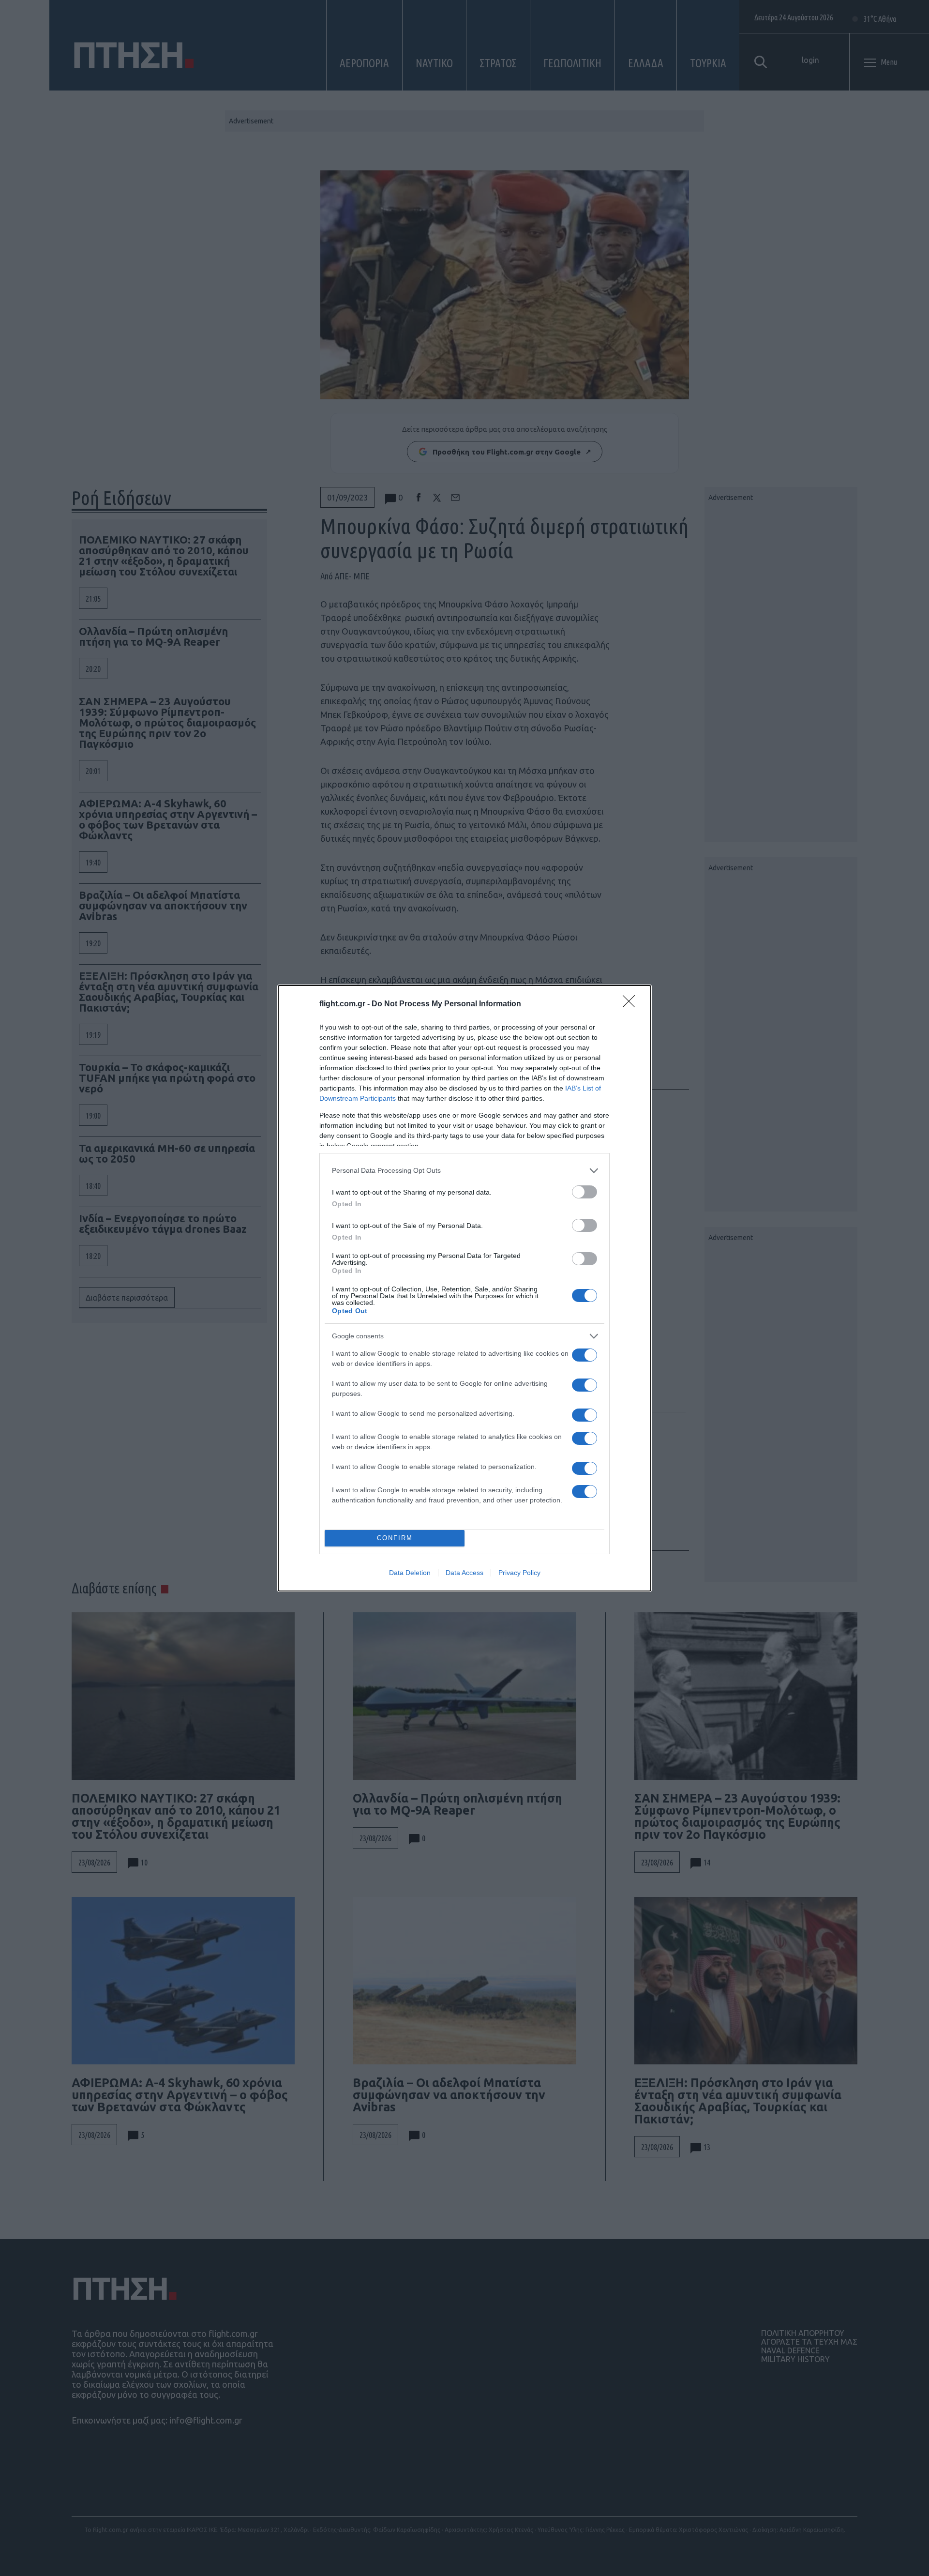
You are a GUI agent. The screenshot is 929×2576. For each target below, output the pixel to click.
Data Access (464, 1573)
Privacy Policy (519, 1573)
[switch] (584, 1192)
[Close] (632, 1004)
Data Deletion (410, 1573)
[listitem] (464, 1171)
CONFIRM (395, 1538)
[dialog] (464, 1288)
